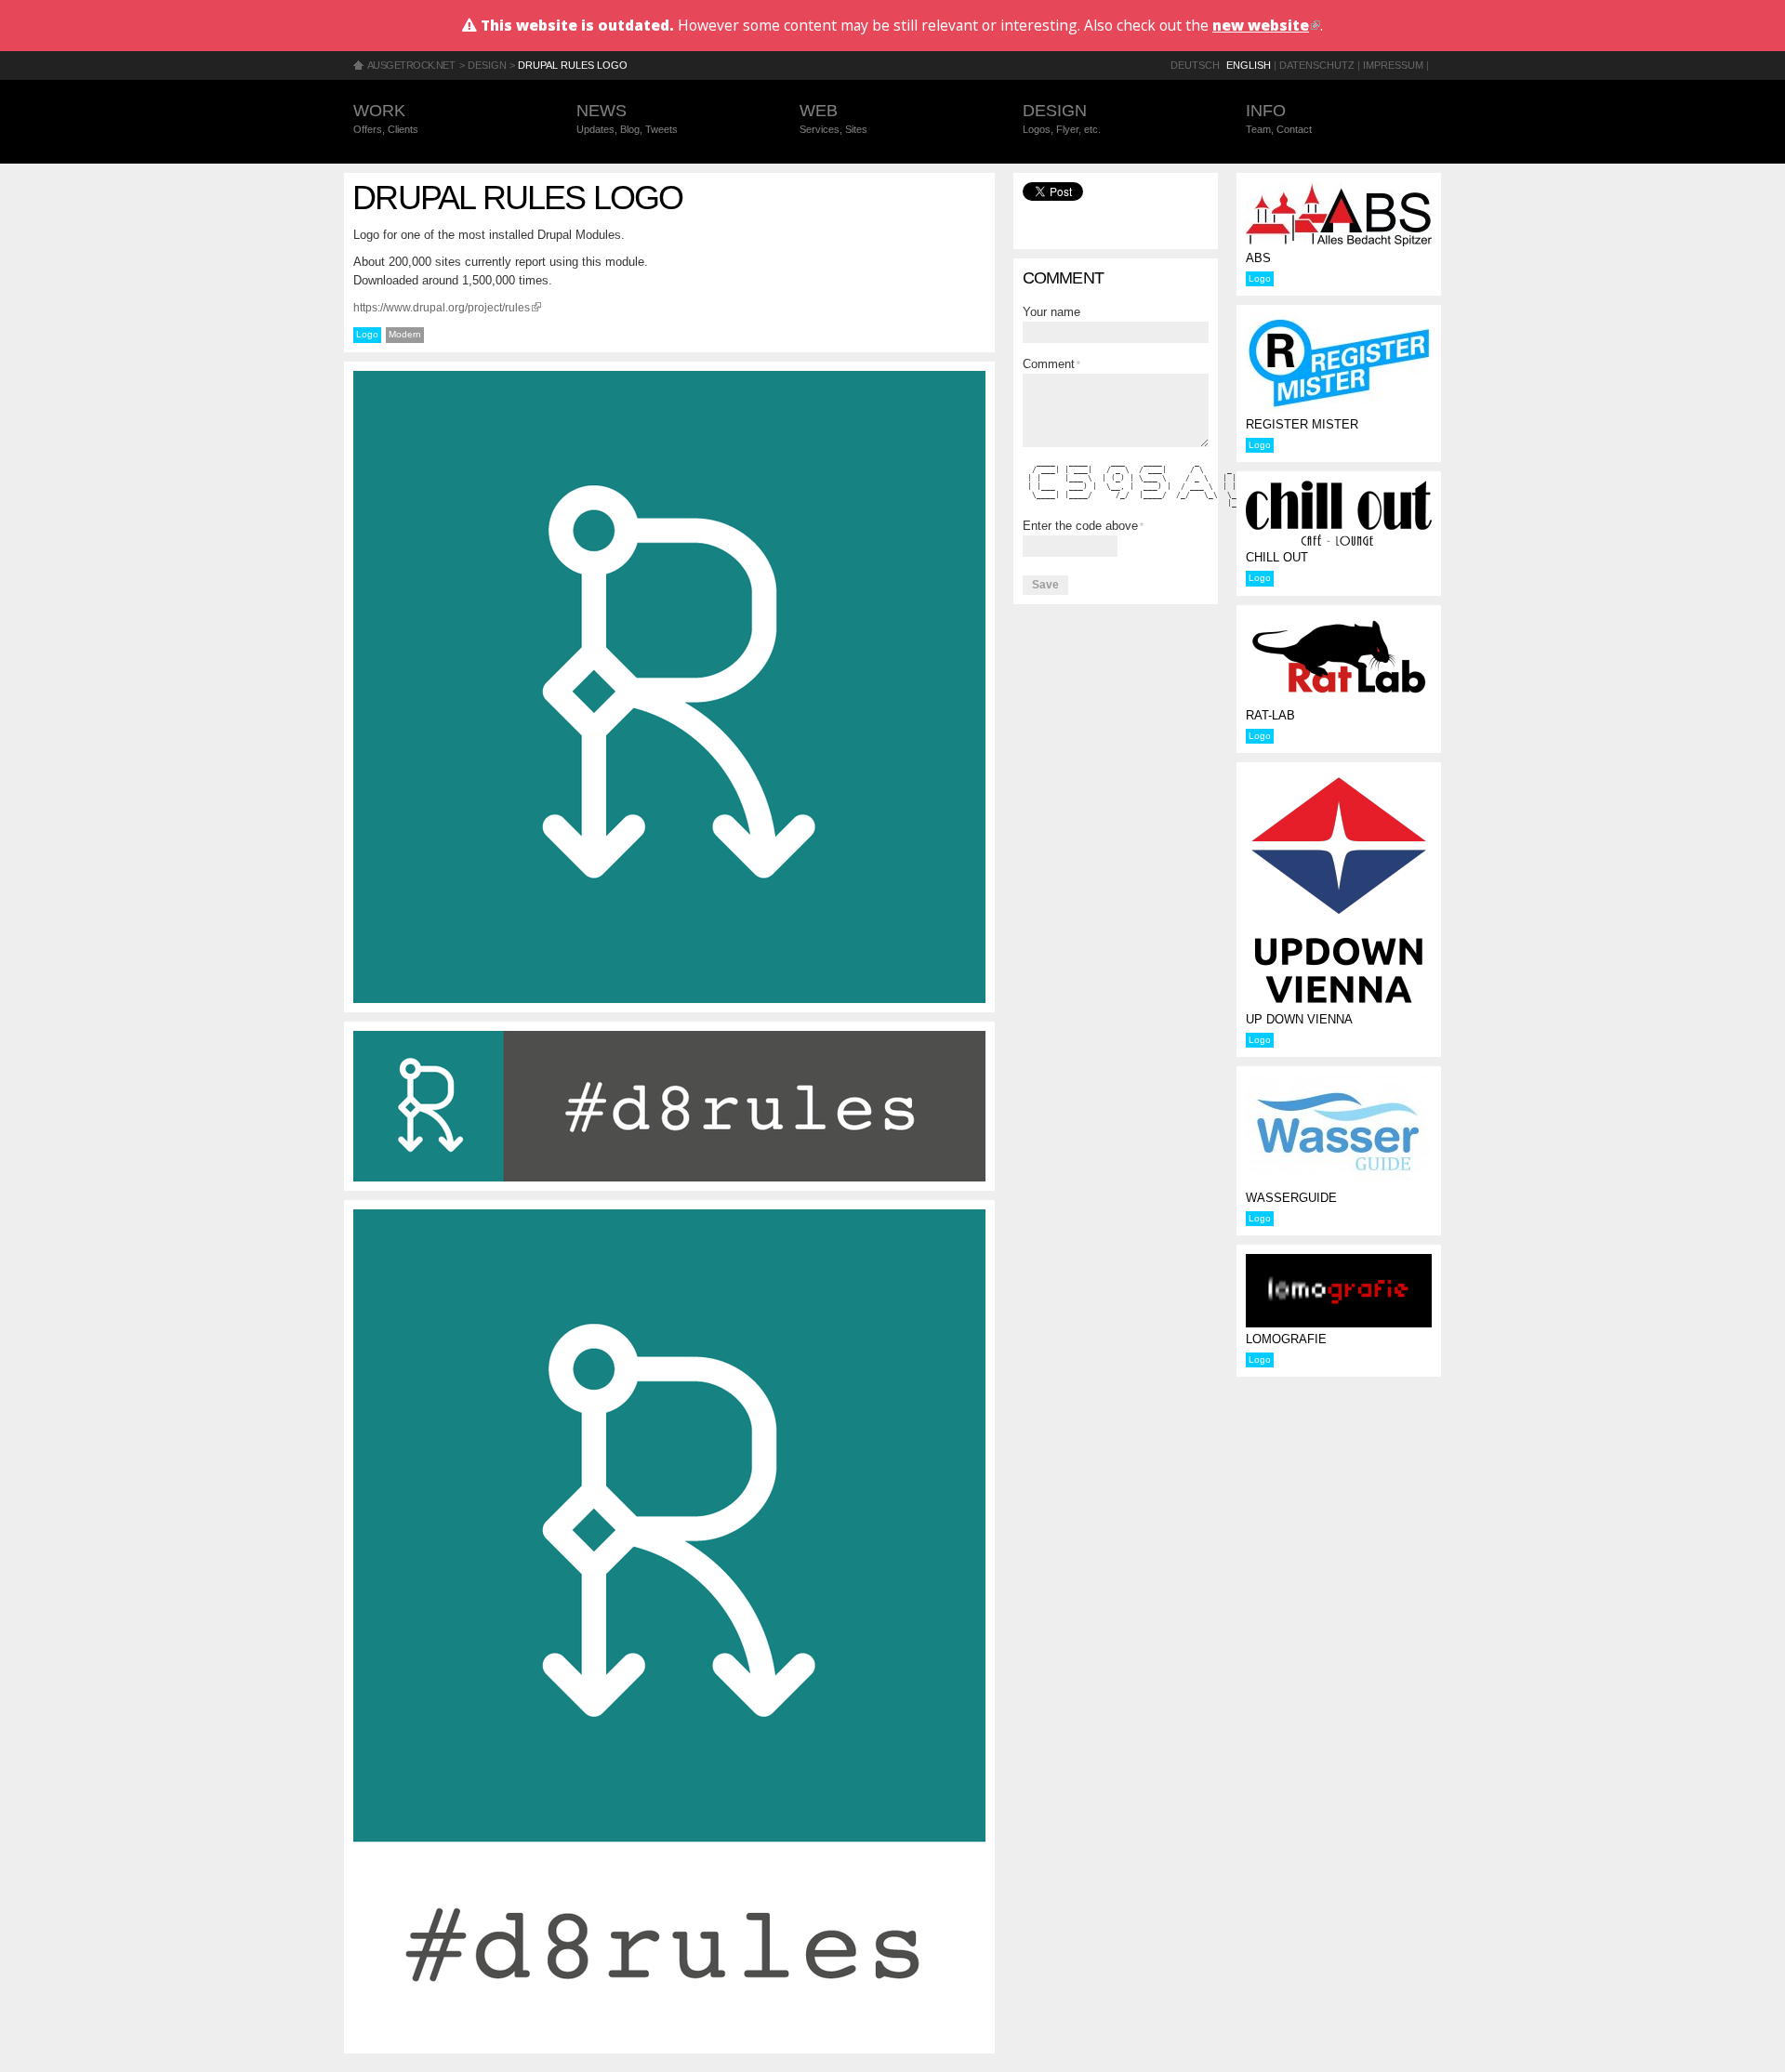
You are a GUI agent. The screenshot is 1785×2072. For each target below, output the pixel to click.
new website (1266, 25)
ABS (1258, 258)
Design (487, 65)
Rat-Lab (1270, 715)
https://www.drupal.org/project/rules (447, 307)
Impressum (1393, 65)
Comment (1051, 364)
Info (1279, 118)
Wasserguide (1291, 1198)
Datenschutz (1317, 65)
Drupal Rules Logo (573, 65)
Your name (1051, 312)
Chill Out (1277, 557)
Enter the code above (1083, 526)
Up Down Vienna (1299, 1019)
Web (833, 118)
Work (386, 118)
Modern (405, 334)
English (1249, 65)
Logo (367, 334)
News (627, 118)
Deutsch (1195, 65)
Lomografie (1286, 1339)
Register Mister (1302, 424)
